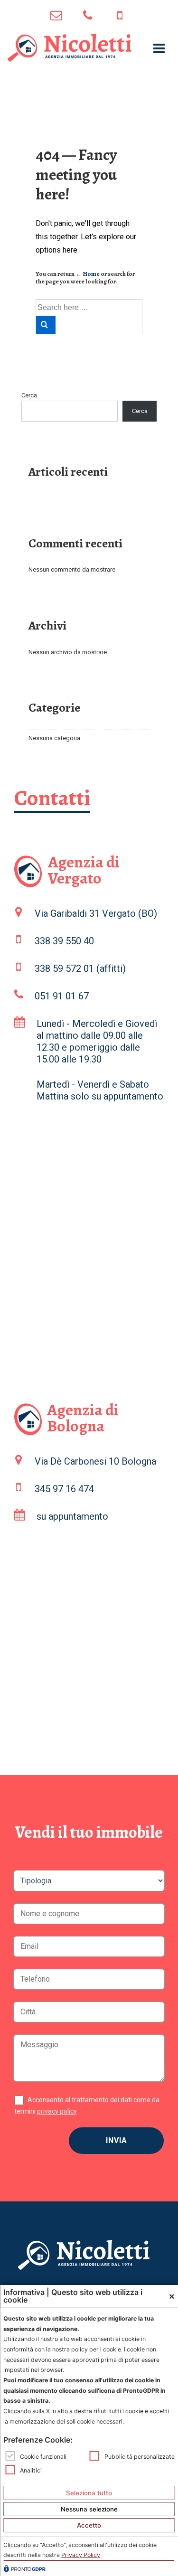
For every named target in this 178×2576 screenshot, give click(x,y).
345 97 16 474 (121, 17)
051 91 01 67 (89, 17)
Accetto (89, 2525)
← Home (88, 274)
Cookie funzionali (43, 2457)
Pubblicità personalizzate (140, 2457)
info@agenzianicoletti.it (57, 17)
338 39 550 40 (64, 941)
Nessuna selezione (89, 2509)
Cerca (29, 395)
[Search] (46, 325)
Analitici (31, 2470)
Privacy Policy (81, 2555)
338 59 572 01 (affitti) (80, 968)
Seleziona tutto (89, 2493)
